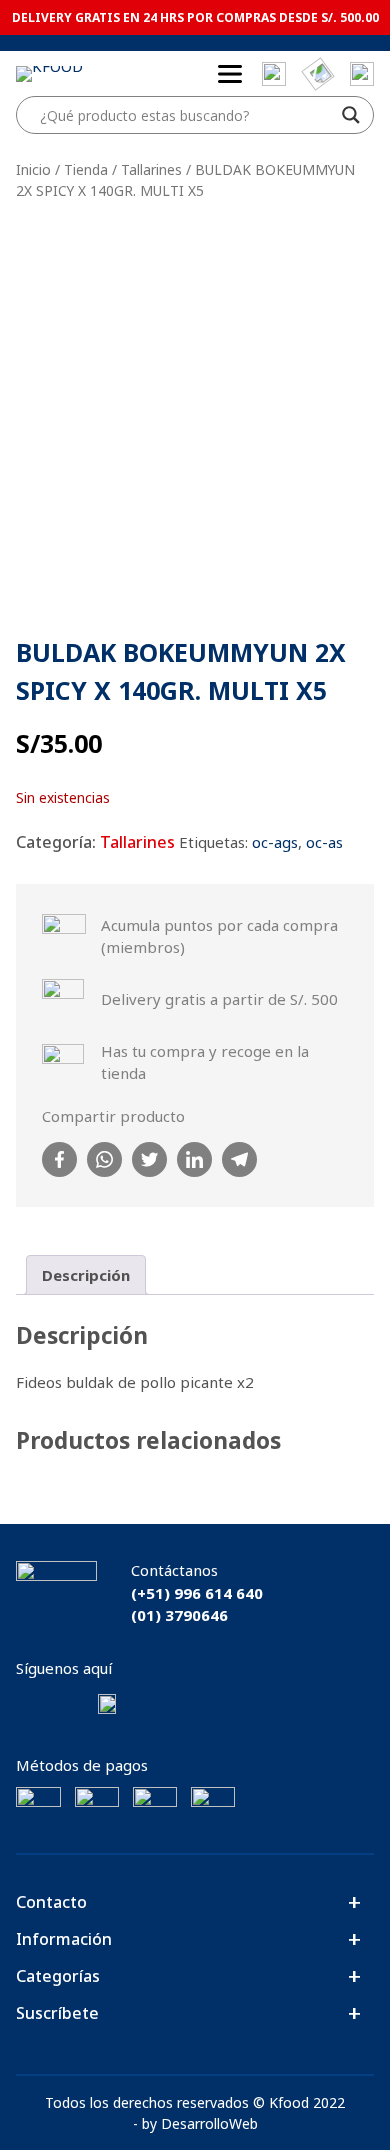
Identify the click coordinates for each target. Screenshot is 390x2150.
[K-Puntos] (318, 73)
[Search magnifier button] (351, 115)
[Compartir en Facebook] (59, 1159)
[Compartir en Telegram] (239, 1159)
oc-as (324, 842)
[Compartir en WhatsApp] (104, 1159)
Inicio (33, 169)
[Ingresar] (362, 74)
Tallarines (151, 169)
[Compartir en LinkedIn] (194, 1159)
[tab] (86, 1275)
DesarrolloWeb (209, 2123)
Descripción (86, 1275)
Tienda (86, 169)
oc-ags (275, 842)
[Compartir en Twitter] (149, 1159)
